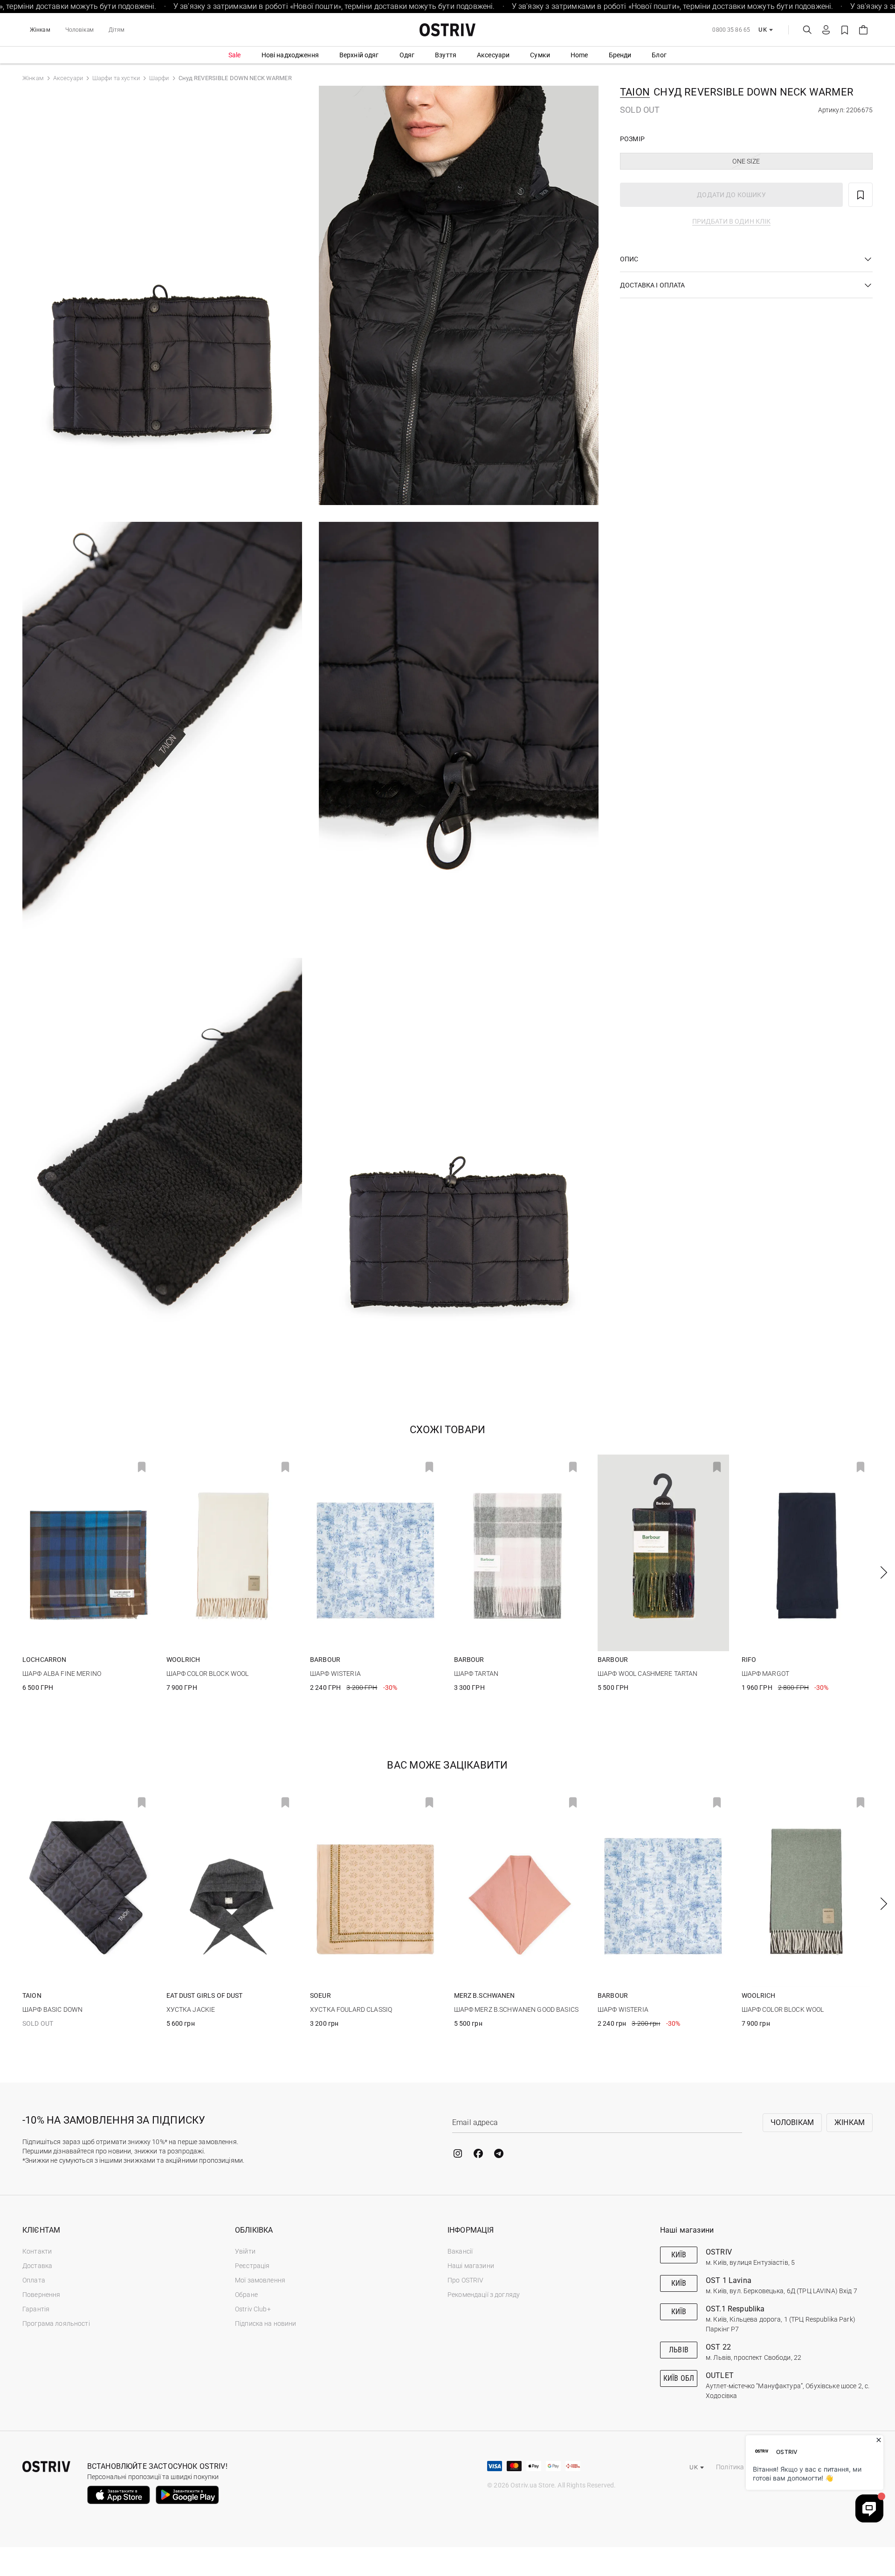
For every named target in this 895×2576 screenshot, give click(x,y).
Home (579, 55)
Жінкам (40, 30)
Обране (246, 2295)
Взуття (446, 55)
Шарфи (159, 78)
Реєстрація (252, 2266)
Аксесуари (493, 55)
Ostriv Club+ (253, 2309)
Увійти (245, 2251)
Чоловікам (79, 30)
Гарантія (36, 2309)
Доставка (37, 2266)
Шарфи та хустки (116, 78)
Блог (659, 55)
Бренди (620, 55)
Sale (235, 55)
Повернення (41, 2295)
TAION (635, 92)
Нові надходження (290, 55)
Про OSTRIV (465, 2280)
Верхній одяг (359, 55)
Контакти (37, 2251)
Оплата (34, 2280)
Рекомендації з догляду (484, 2295)
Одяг (407, 55)
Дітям (117, 30)
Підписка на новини (266, 2323)
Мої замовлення (260, 2280)
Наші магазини (471, 2266)
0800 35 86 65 (731, 30)
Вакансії (460, 2251)
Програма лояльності (56, 2323)
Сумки (540, 55)
